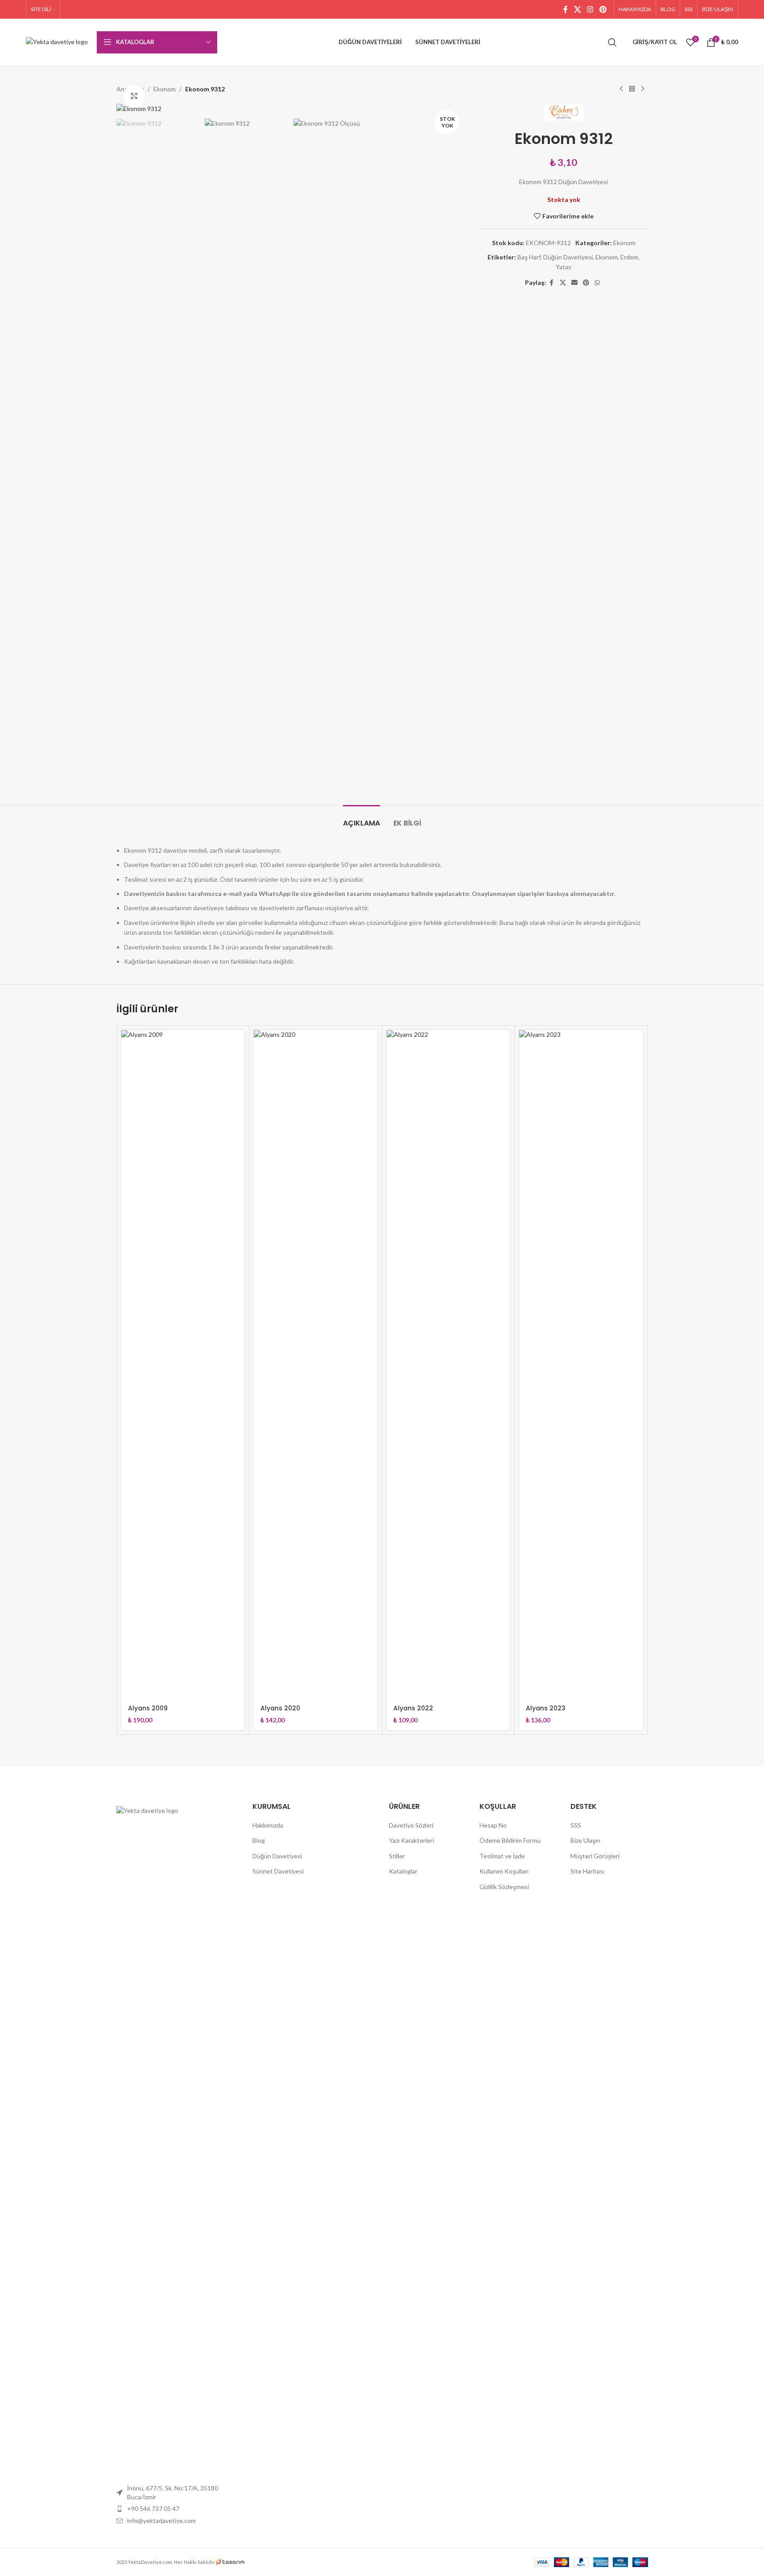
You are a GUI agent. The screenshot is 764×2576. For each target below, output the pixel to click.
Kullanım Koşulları (504, 1871)
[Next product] (643, 89)
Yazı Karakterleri (411, 1840)
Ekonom (165, 89)
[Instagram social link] (590, 9)
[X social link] (577, 9)
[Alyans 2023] (581, 1364)
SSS (576, 1825)
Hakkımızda (268, 1825)
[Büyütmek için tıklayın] (134, 96)
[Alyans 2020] (316, 1364)
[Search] (612, 42)
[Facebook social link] (566, 9)
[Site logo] (57, 41)
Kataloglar (403, 1871)
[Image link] (178, 2140)
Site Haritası (587, 1871)
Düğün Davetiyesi (568, 257)
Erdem (629, 257)
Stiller (397, 1856)
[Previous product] (621, 89)
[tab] (361, 819)
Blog (259, 1840)
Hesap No (493, 1825)
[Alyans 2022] (448, 1364)
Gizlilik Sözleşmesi (504, 1887)
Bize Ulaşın (585, 1840)
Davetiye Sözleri (411, 1825)
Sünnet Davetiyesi (278, 1871)
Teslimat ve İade (502, 1856)
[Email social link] (574, 283)
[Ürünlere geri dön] (632, 89)
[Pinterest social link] (603, 9)
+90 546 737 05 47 (153, 2508)
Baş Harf (529, 257)
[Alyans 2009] (183, 1364)
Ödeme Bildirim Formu (510, 1840)
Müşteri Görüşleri (595, 1856)
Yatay (564, 267)
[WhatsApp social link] (597, 283)
